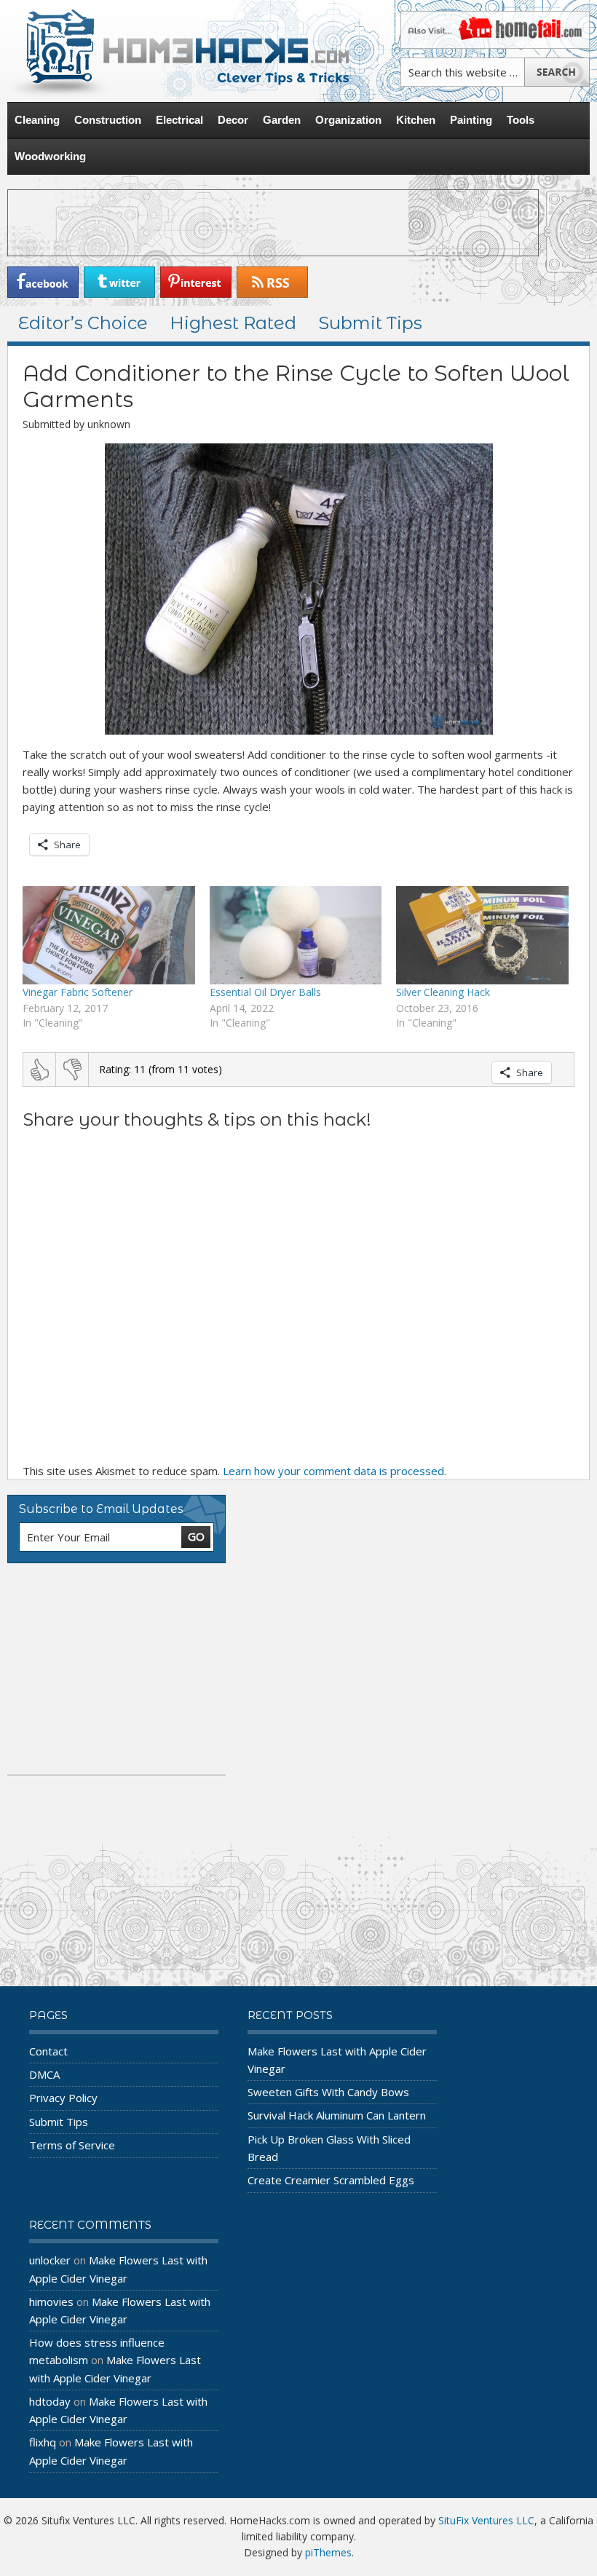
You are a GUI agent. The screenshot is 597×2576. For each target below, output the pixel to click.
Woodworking (50, 156)
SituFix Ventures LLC (486, 2520)
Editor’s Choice (83, 323)
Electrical (179, 120)
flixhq (43, 2442)
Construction (108, 120)
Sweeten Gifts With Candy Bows (328, 2092)
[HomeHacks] (178, 51)
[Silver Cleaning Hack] (482, 935)
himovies (51, 2302)
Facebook (43, 282)
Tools (521, 120)
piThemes (328, 2552)
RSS (272, 282)
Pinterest (196, 282)
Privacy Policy (63, 2098)
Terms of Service (72, 2145)
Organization (348, 120)
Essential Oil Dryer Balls (265, 992)
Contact (48, 2051)
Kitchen (416, 120)
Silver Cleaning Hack (443, 992)
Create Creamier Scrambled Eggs (331, 2180)
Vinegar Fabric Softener (78, 992)
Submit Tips (370, 323)
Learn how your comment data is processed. (335, 1471)
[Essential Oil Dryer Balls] (296, 935)
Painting (471, 120)
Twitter (119, 282)
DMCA (44, 2074)
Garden (282, 120)
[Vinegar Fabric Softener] (109, 935)
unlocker (50, 2260)
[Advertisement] (273, 223)
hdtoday (50, 2401)
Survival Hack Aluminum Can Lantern (337, 2115)
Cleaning (37, 120)
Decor (233, 120)
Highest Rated (233, 323)
